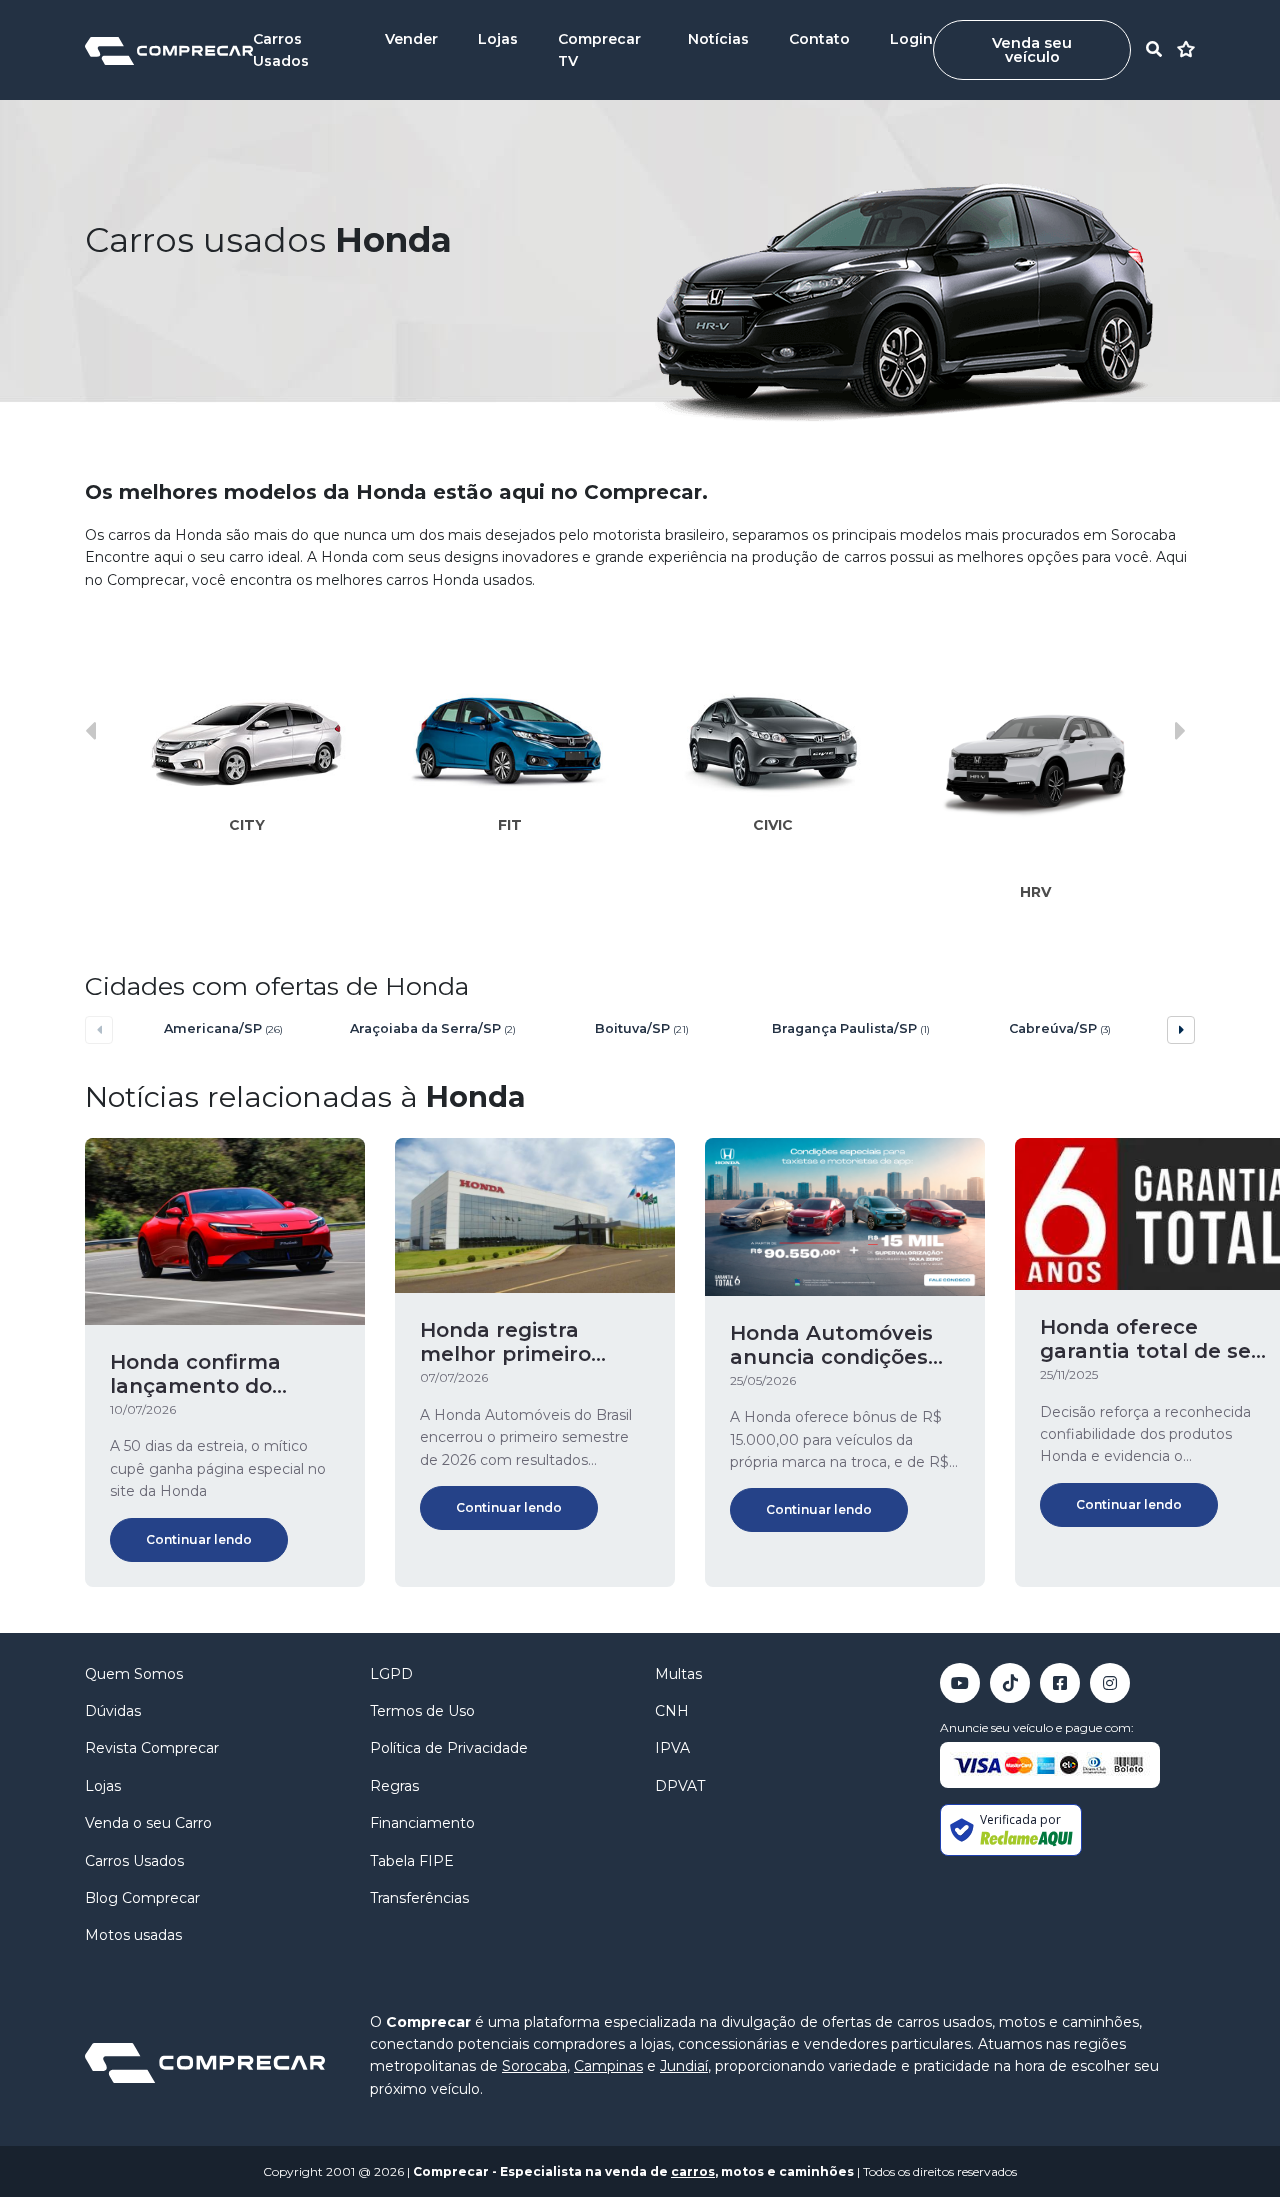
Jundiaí (684, 2066)
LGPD (391, 1674)
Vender (411, 39)
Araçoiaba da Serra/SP (433, 1028)
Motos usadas (133, 1935)
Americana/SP (223, 1028)
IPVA (672, 1748)
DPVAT (680, 1786)
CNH (672, 1711)
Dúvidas (113, 1711)
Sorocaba (534, 2066)
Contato (819, 39)
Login (911, 39)
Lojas (498, 39)
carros (693, 2171)
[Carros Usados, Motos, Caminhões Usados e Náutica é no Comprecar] (169, 49)
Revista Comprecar (152, 1748)
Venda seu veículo (1032, 50)
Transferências (419, 1898)
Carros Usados (134, 1861)
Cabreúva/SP (1060, 1028)
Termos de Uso (422, 1711)
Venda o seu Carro (148, 1823)
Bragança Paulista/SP (851, 1028)
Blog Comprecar (142, 1898)
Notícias (718, 39)
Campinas (608, 2066)
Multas (678, 1674)
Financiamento (422, 1823)
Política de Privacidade (449, 1748)
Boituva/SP (642, 1028)
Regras (394, 1786)
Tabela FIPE (412, 1861)
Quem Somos (134, 1674)
